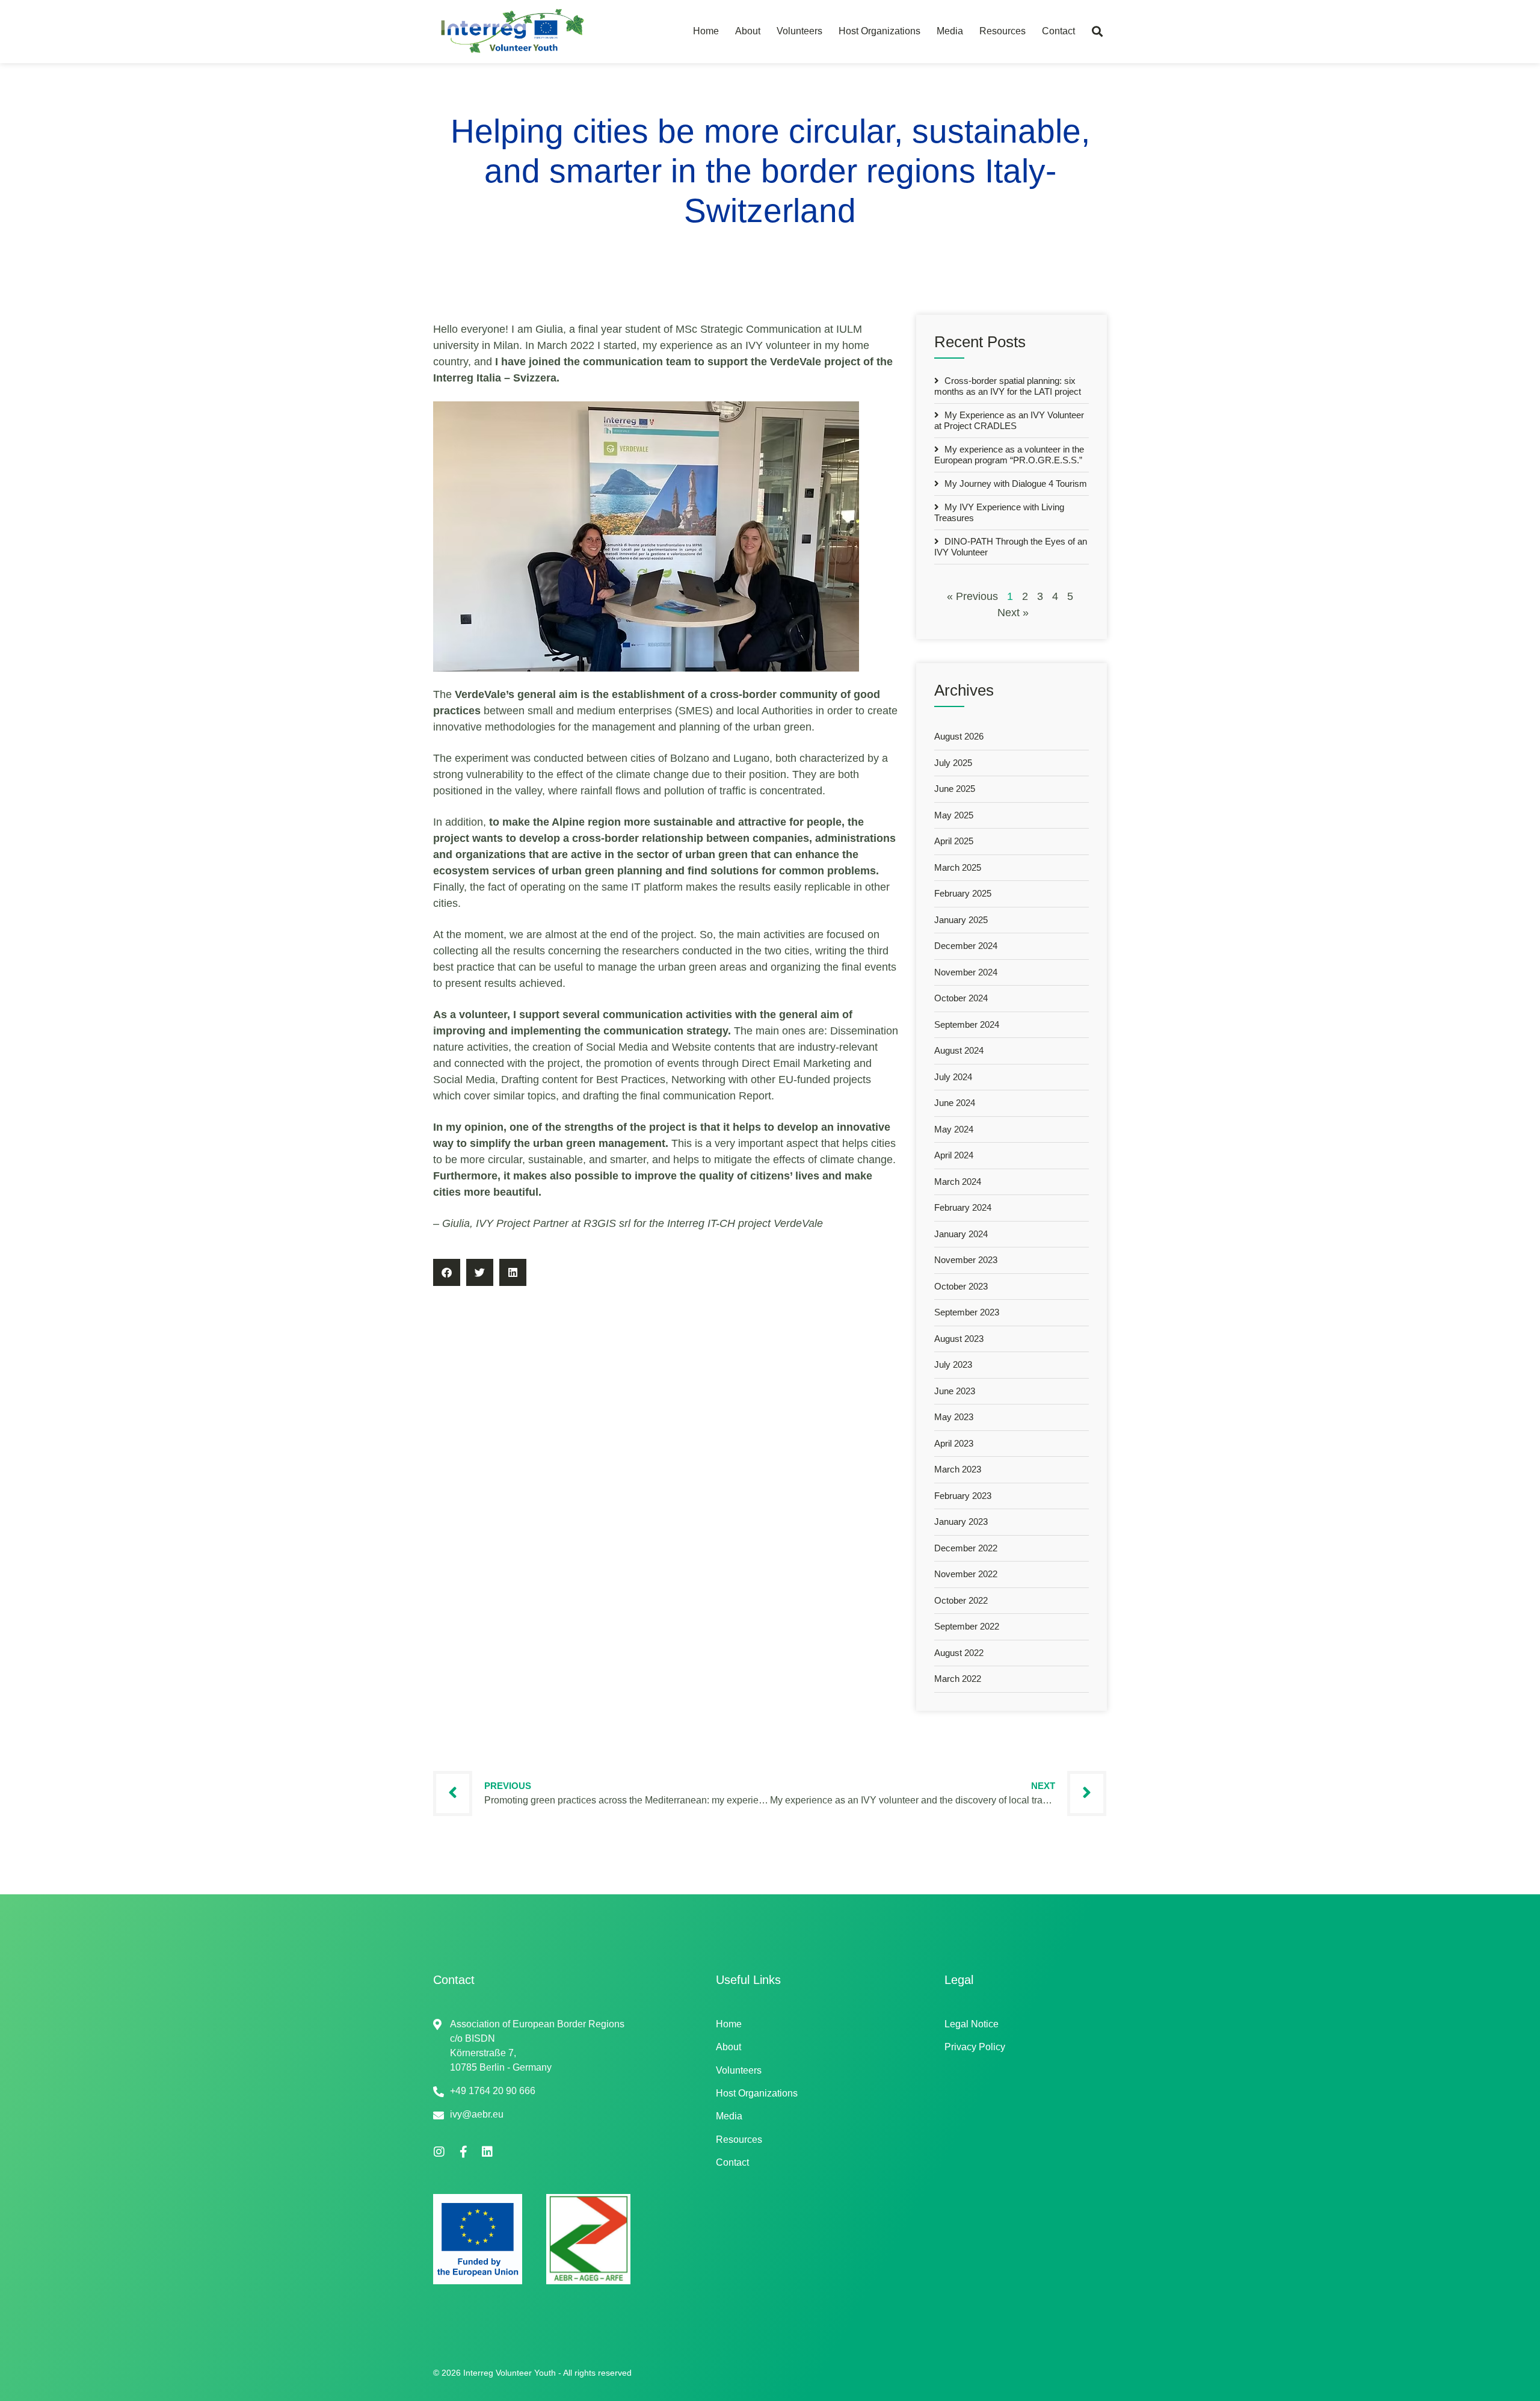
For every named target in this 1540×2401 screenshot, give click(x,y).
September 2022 (967, 1626)
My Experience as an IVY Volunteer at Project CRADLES (1009, 420)
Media (950, 31)
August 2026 (959, 736)
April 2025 (954, 841)
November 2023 (966, 1260)
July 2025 (953, 763)
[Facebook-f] (463, 2152)
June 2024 (955, 1103)
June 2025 (955, 789)
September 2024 (967, 1024)
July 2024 (953, 1077)
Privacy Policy (975, 2047)
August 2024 (959, 1050)
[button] (1097, 32)
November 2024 (966, 972)
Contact (1058, 31)
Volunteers (799, 31)
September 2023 (967, 1312)
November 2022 (966, 1574)
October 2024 (961, 998)
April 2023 (954, 1443)
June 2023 (955, 1391)
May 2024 (954, 1129)
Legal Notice (972, 2024)
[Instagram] (439, 2152)
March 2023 (958, 1469)
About (748, 31)
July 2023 (953, 1364)
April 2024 (954, 1155)
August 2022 (959, 1653)
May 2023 (954, 1417)
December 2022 (966, 1548)
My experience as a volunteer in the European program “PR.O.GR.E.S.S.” (1009, 455)
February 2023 (963, 1496)
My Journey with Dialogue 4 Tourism (1015, 484)
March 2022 (958, 1679)
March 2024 (958, 1182)
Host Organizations (879, 31)
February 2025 (963, 893)
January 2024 (961, 1234)
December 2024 (966, 946)
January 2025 (961, 920)
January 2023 (961, 1522)
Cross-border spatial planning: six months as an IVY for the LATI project (1008, 386)
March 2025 (958, 867)
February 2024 (963, 1207)
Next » (1013, 613)
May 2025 (954, 815)
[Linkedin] (487, 2152)
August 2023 (959, 1339)
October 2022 (961, 1600)
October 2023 (961, 1286)
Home (706, 31)
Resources (1003, 31)
